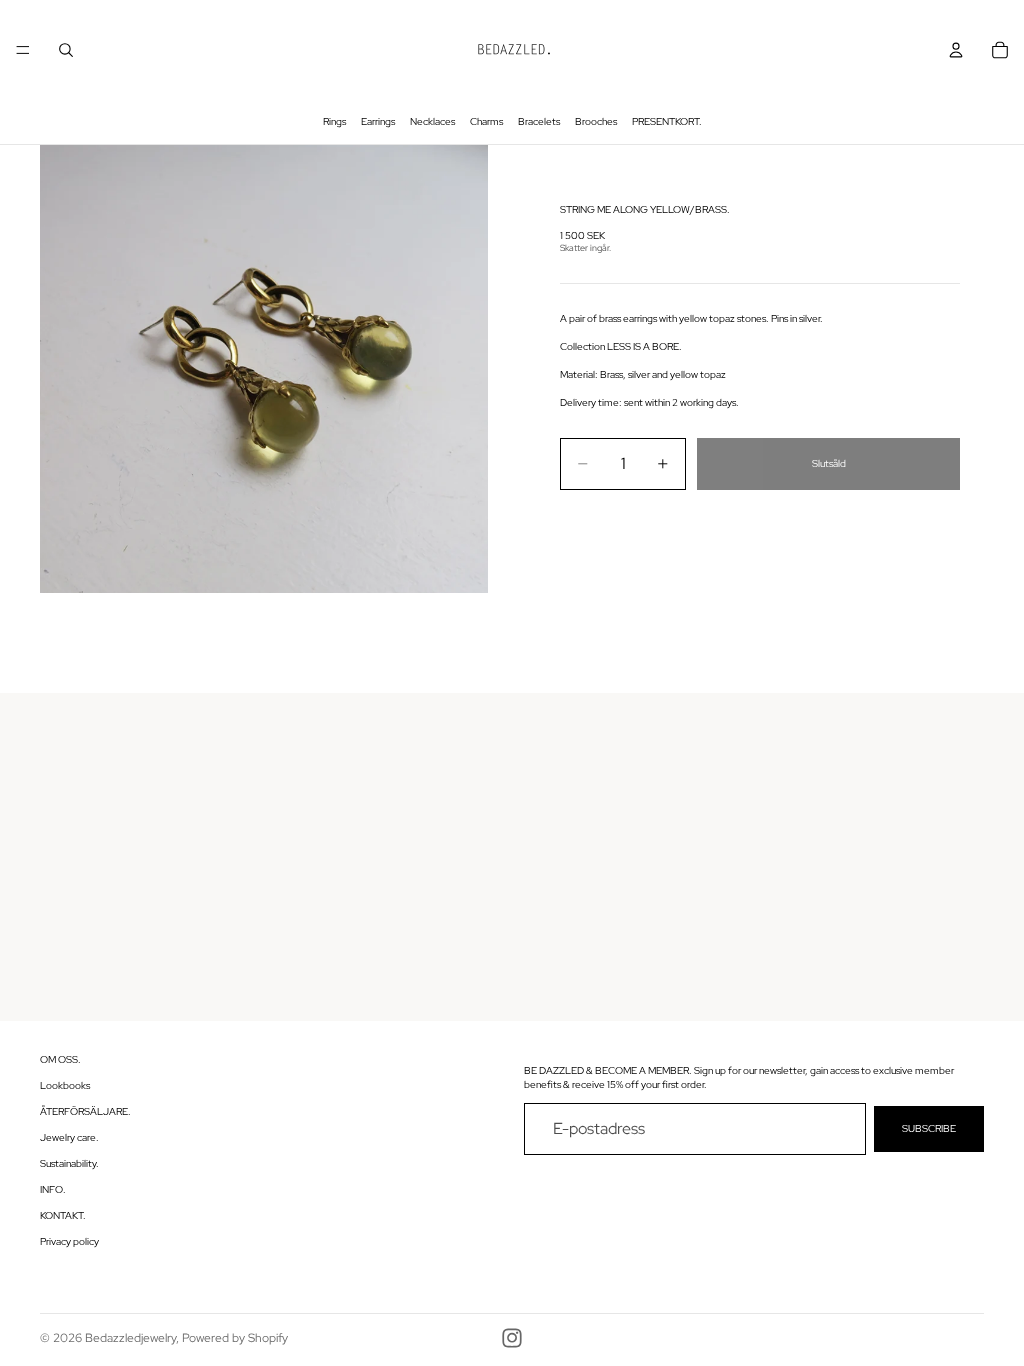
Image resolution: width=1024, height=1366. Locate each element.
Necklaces (432, 121)
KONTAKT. (63, 1215)
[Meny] (23, 50)
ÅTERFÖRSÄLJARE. (85, 1111)
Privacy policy (69, 1241)
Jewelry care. (69, 1137)
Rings (334, 121)
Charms (486, 121)
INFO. (53, 1189)
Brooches (596, 121)
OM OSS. (60, 1059)
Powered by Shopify (235, 1338)
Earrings (378, 121)
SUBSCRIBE (929, 1128)
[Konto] (956, 50)
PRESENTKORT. (667, 121)
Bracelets (539, 121)
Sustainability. (69, 1163)
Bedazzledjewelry (130, 1338)
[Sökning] (66, 50)
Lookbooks (65, 1085)
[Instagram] (512, 1338)
